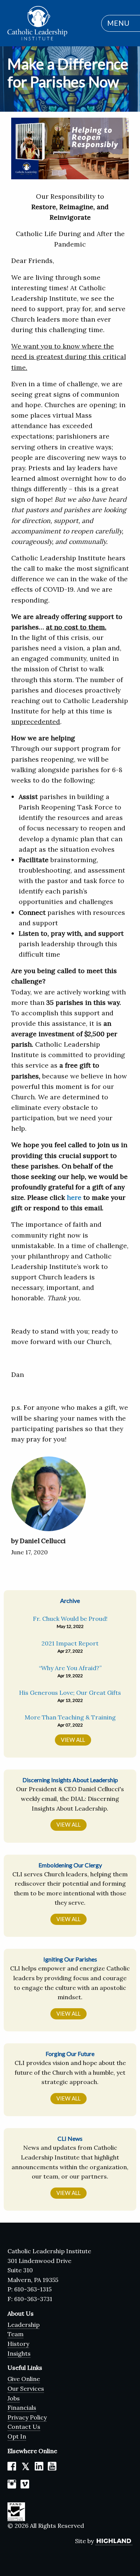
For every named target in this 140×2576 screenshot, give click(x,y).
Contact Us (24, 2427)
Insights (19, 2353)
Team (15, 2334)
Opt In (17, 2436)
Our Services (26, 2388)
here (74, 1197)
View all (69, 1825)
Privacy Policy (27, 2417)
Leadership (24, 2325)
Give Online (24, 2379)
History (18, 2344)
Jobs (14, 2398)
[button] (117, 23)
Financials (22, 2408)
